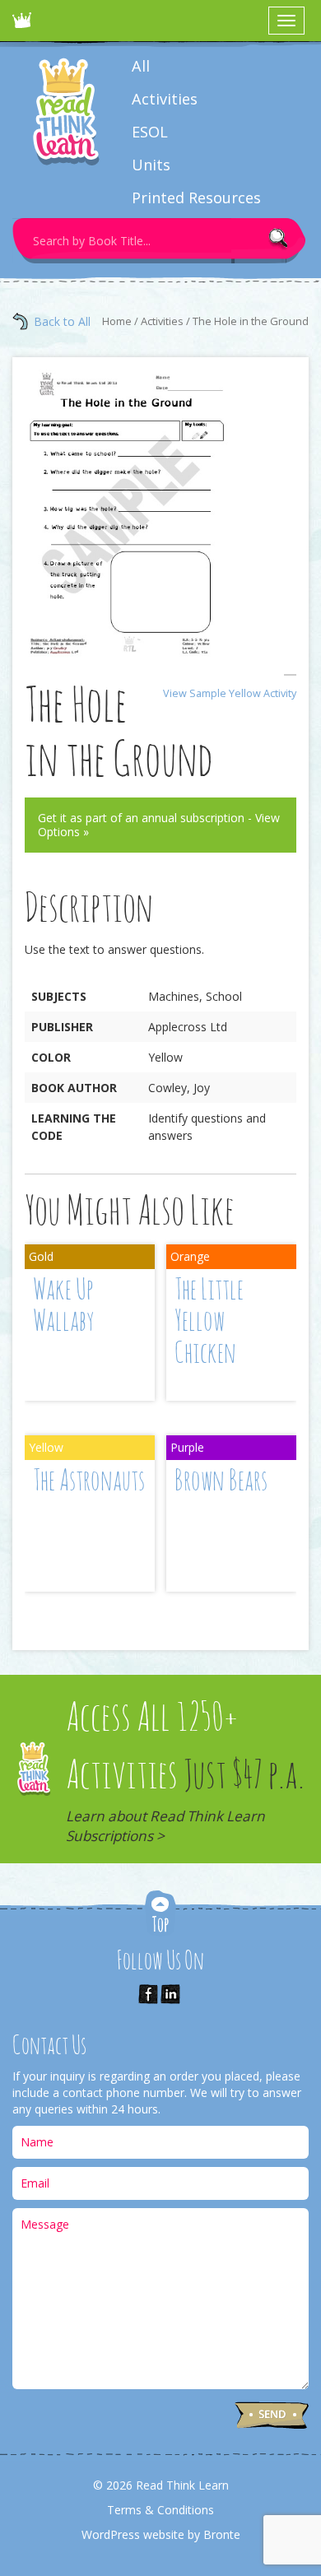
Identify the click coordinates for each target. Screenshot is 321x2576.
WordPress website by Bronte (161, 2534)
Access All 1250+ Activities (185, 1773)
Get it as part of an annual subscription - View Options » (159, 825)
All (141, 66)
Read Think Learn (25, 25)
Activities (165, 99)
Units (151, 165)
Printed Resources (196, 198)
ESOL (150, 132)
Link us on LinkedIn (170, 1994)
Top (160, 1915)
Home (117, 321)
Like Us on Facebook (148, 1994)
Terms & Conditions (160, 2510)
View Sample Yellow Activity (230, 693)
